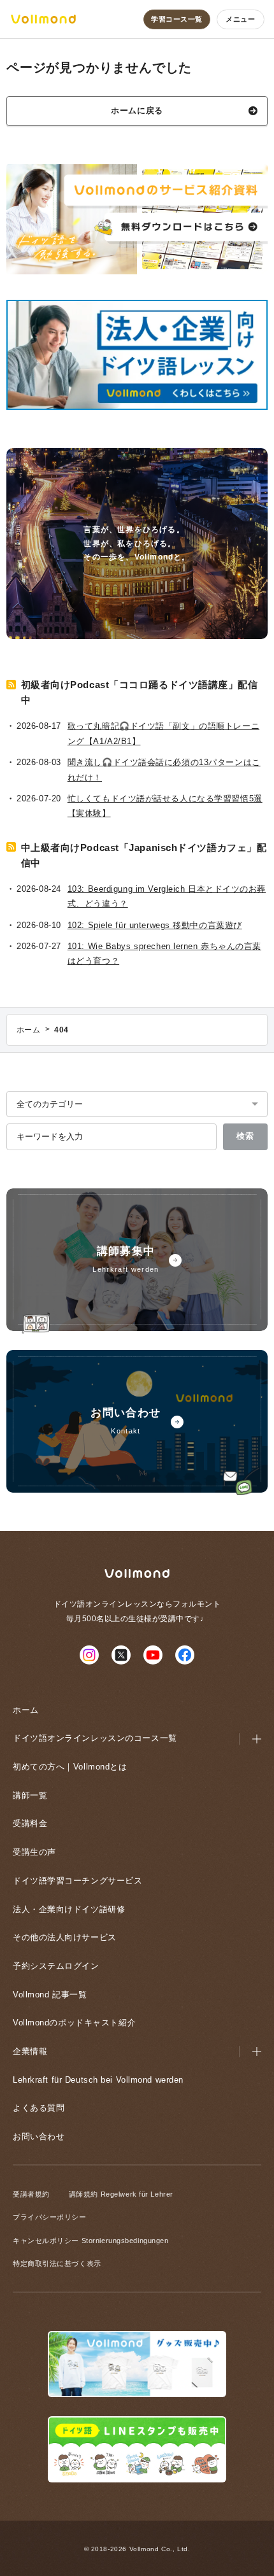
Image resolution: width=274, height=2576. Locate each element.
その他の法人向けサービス (65, 1937)
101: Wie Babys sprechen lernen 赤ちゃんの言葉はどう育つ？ (164, 954)
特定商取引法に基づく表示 (57, 2263)
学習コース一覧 (177, 19)
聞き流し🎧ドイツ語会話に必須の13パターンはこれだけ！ (164, 770)
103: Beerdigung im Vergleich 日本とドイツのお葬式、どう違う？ (167, 896)
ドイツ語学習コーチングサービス (77, 1881)
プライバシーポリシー (50, 2217)
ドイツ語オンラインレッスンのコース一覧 (95, 1738)
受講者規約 (31, 2194)
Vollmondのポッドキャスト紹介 (74, 2023)
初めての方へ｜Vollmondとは (70, 1767)
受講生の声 (34, 1852)
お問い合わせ (39, 2136)
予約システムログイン (56, 1966)
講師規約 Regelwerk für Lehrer (121, 2194)
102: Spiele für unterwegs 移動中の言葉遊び (155, 925)
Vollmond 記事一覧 (50, 1995)
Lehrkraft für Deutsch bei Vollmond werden (98, 2080)
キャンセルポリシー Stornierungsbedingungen (90, 2241)
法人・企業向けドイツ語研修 (69, 1909)
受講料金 (30, 1823)
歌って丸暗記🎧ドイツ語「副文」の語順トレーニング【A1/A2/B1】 (163, 733)
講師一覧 (30, 1795)
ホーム (26, 1710)
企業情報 (30, 2051)
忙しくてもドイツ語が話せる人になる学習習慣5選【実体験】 (165, 806)
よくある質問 (39, 2108)
